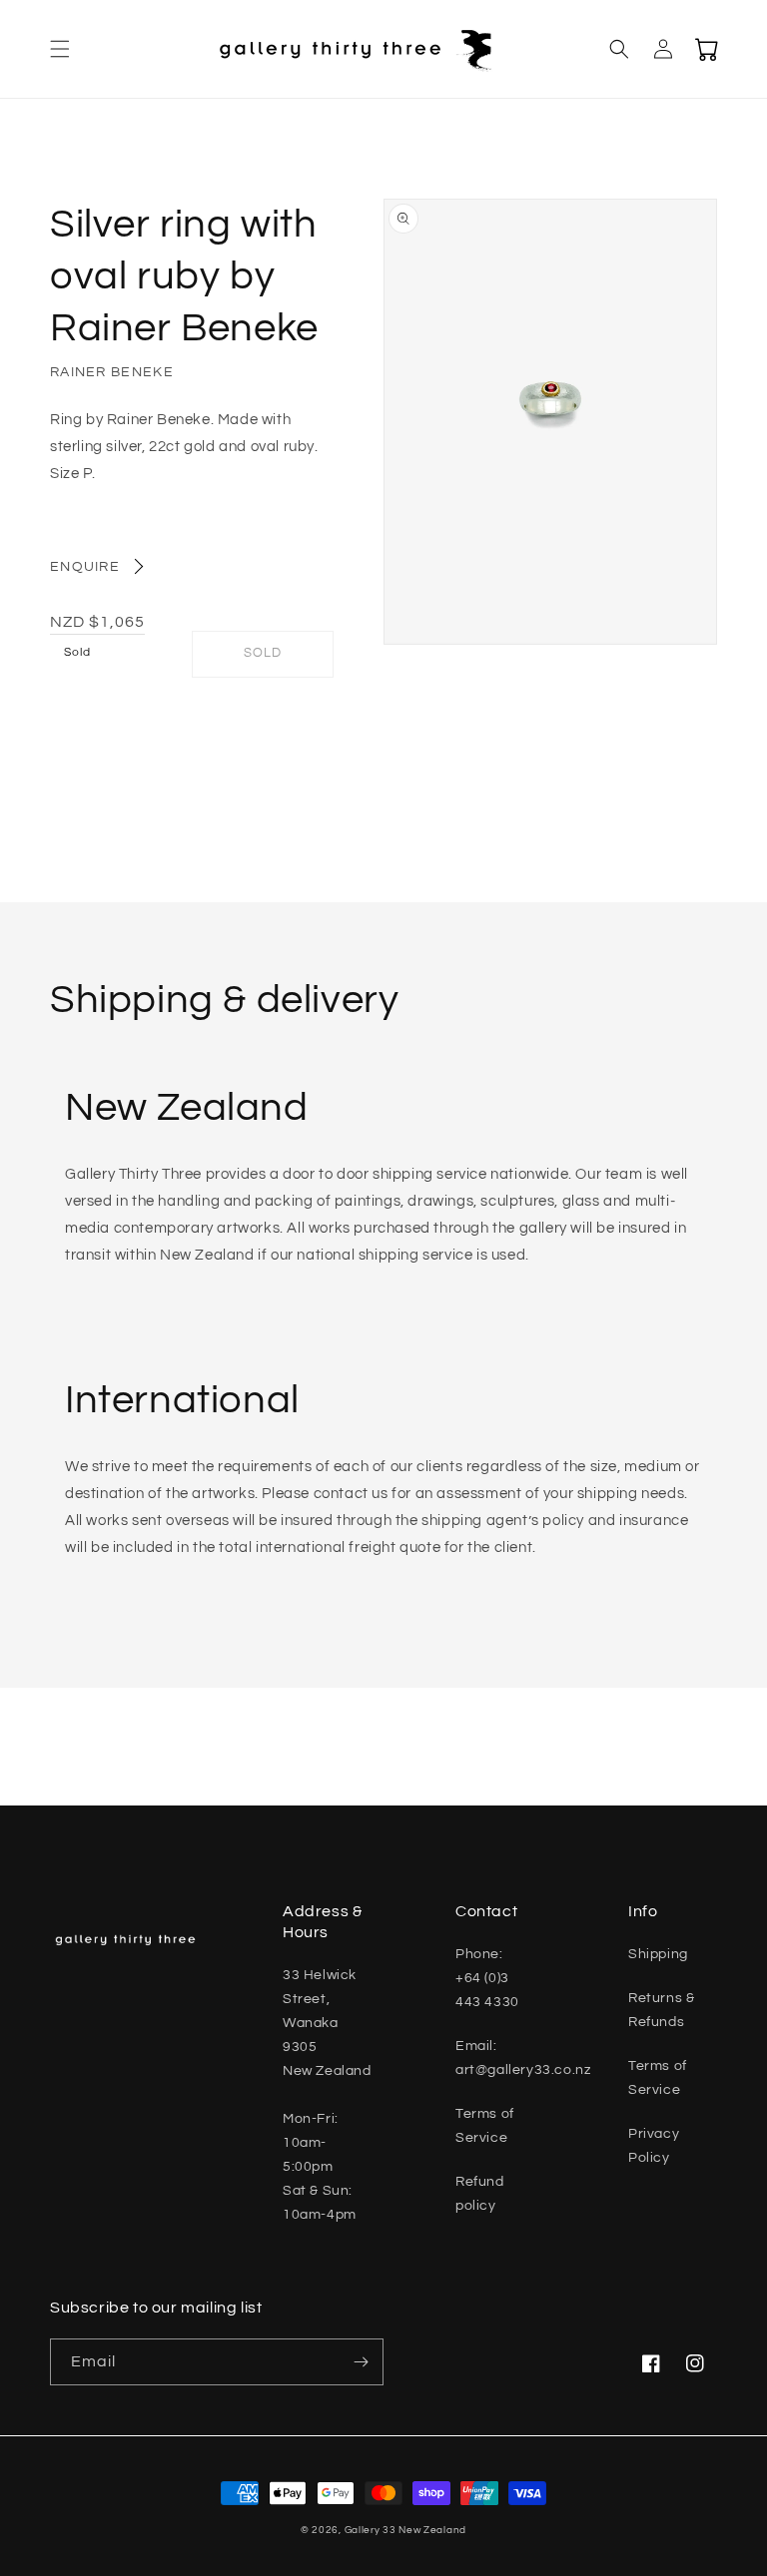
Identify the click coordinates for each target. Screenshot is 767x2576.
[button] (60, 49)
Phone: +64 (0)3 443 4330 (487, 1978)
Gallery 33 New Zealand (405, 2530)
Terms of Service (485, 2126)
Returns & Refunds (661, 2010)
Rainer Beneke (112, 372)
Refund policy (480, 2194)
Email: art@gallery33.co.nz (523, 2058)
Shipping (658, 1954)
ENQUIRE (85, 567)
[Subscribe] (361, 2362)
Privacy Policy (654, 2146)
